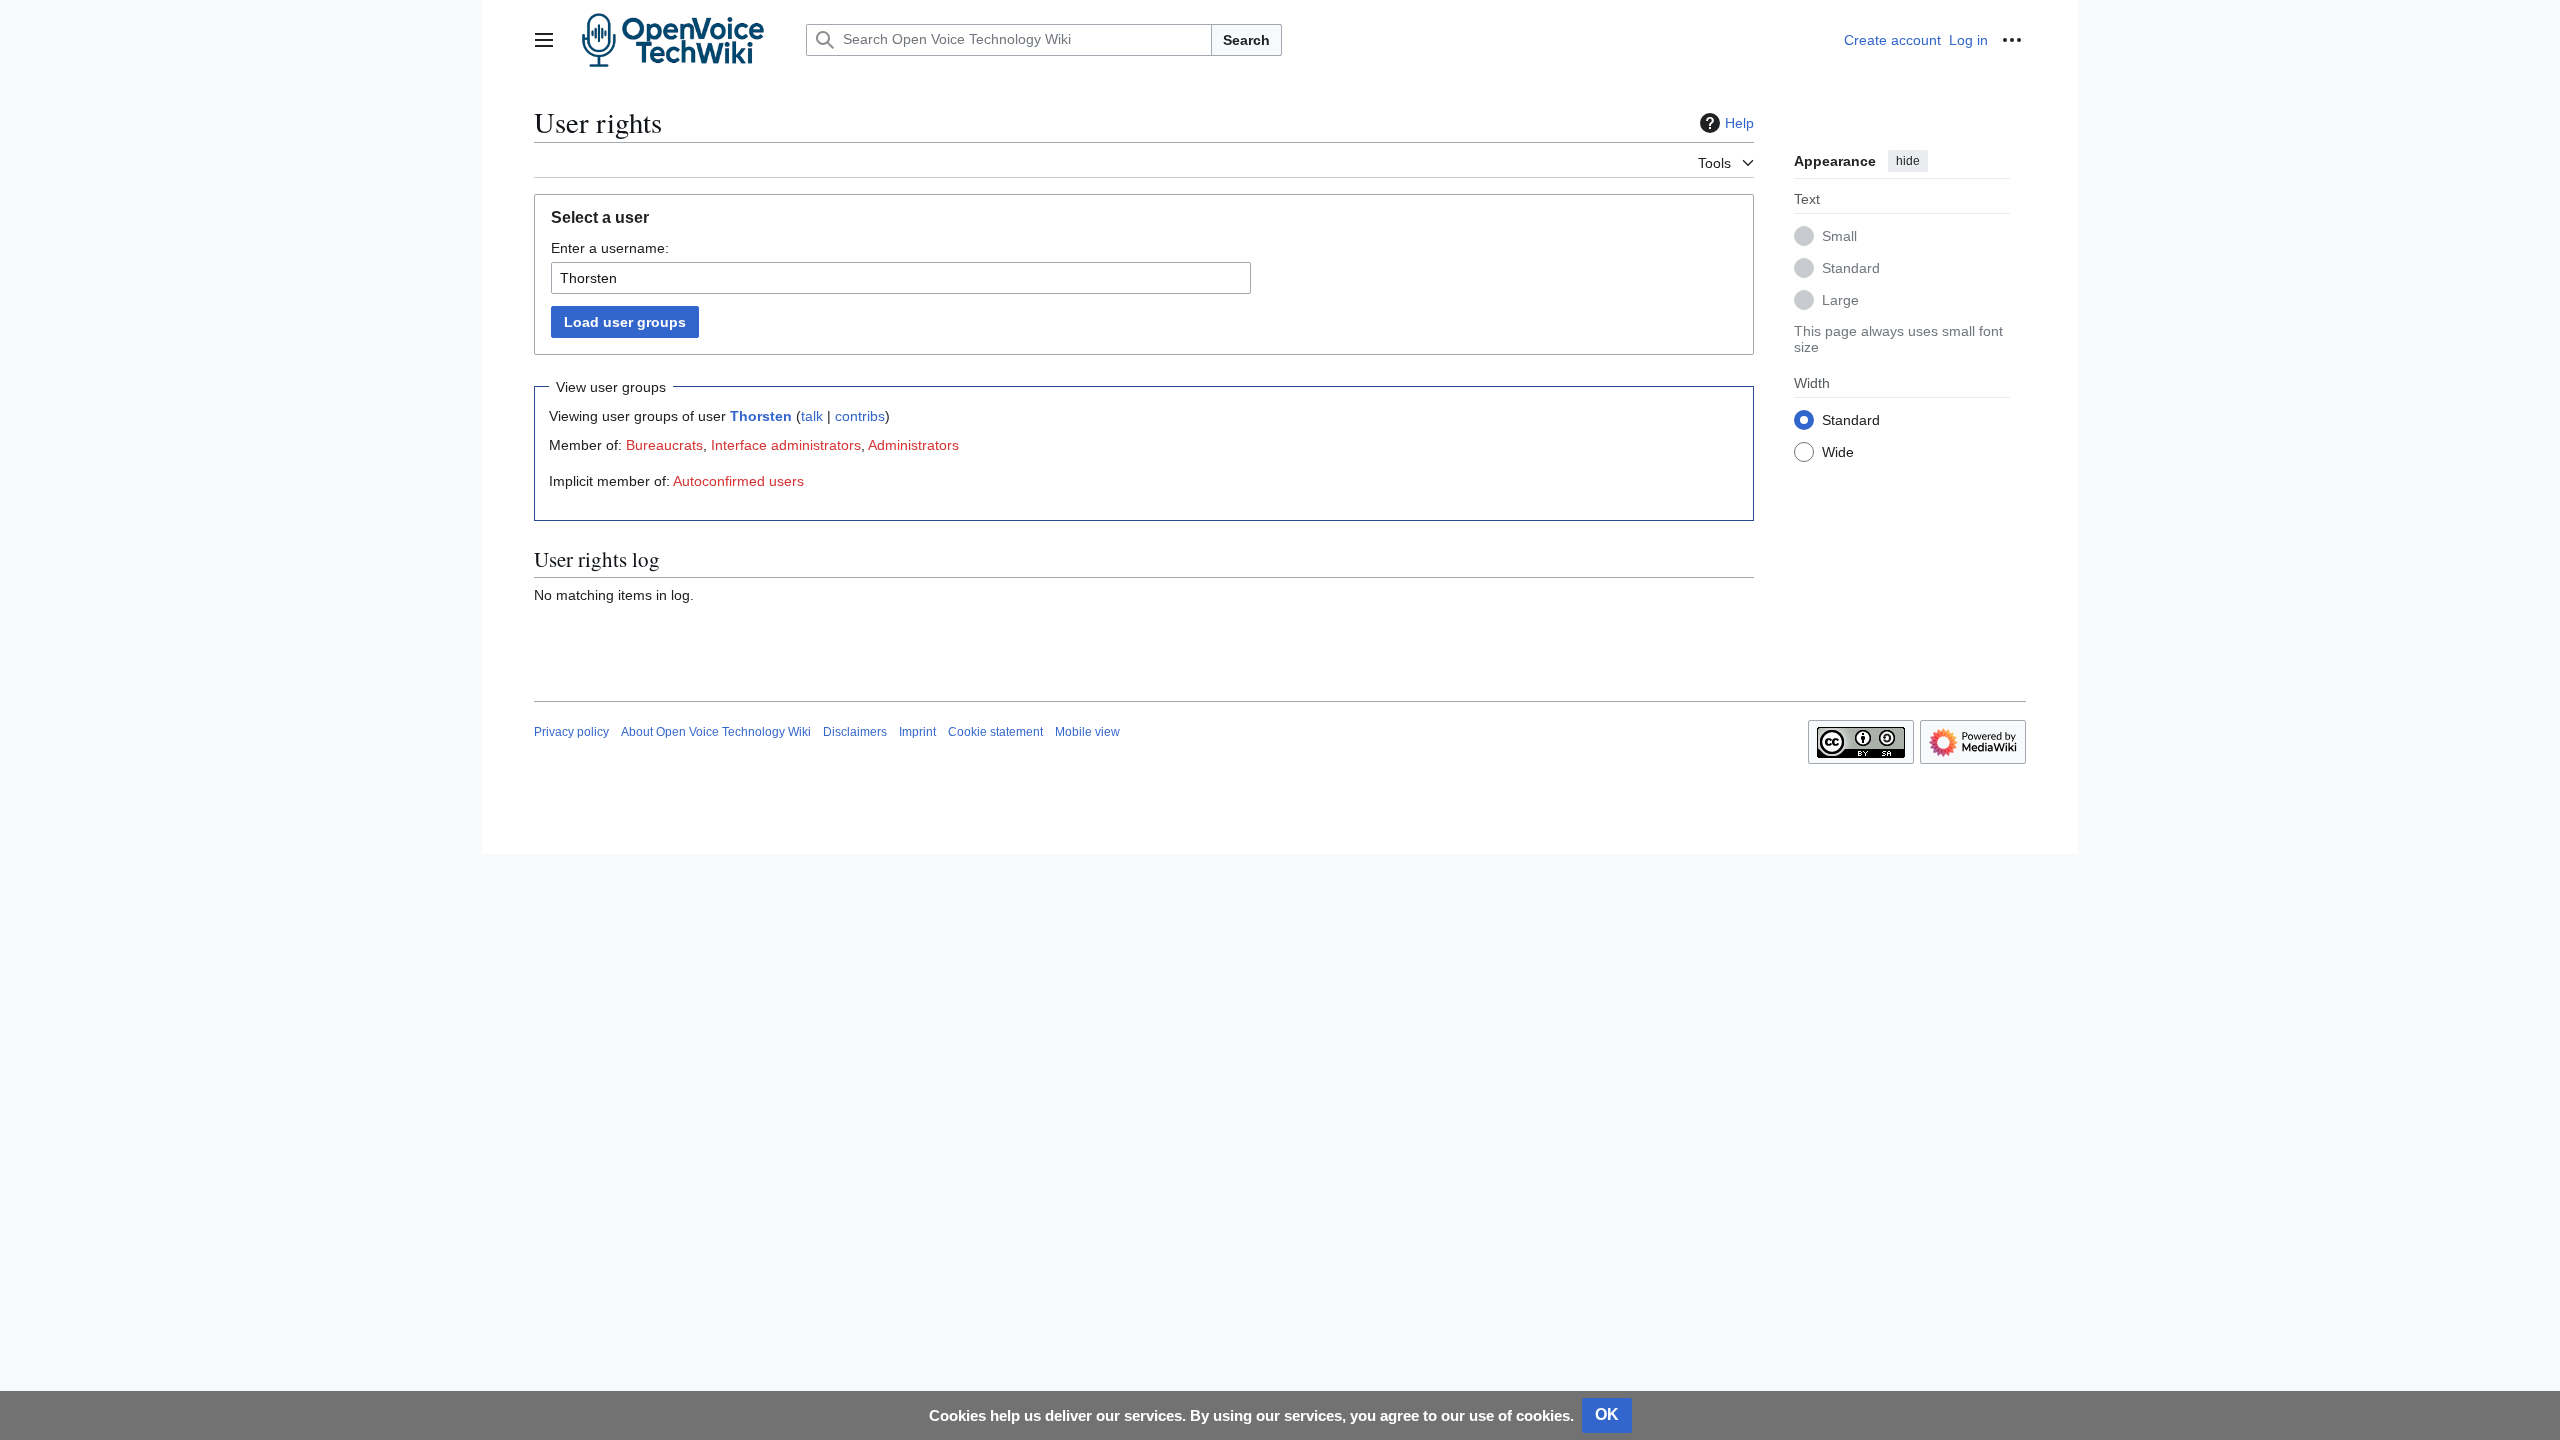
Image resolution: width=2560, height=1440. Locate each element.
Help (1739, 123)
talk (812, 416)
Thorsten (761, 416)
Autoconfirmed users (738, 481)
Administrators (913, 445)
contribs (860, 416)
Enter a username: (610, 248)
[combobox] (901, 278)
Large (1840, 300)
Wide (1838, 452)
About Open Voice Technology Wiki (716, 732)
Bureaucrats (664, 445)
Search (1246, 40)
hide (1908, 161)
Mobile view (1087, 732)
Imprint (917, 732)
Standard (1851, 268)
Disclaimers (855, 732)
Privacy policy (571, 732)
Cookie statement (995, 732)
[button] (544, 40)
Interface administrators (786, 445)
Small (1839, 236)
